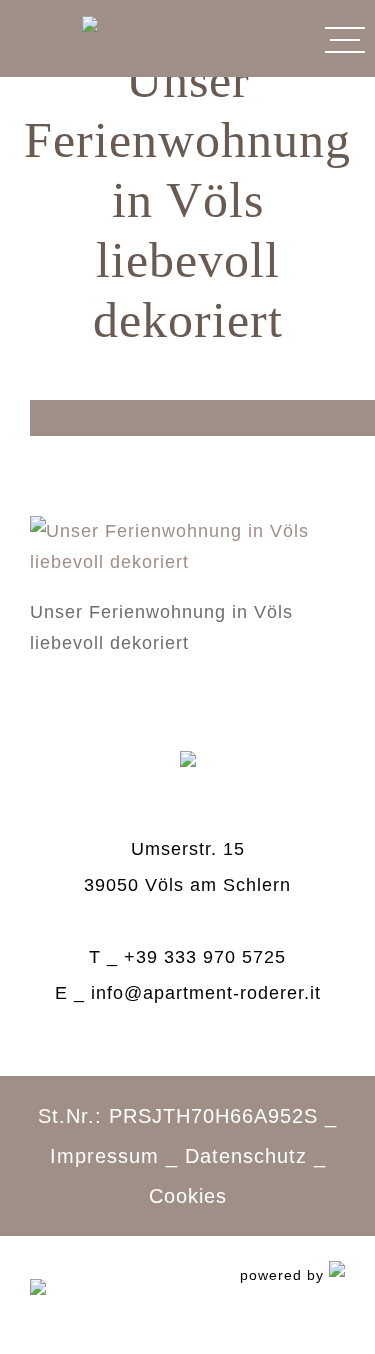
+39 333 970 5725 (205, 957)
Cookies (188, 1196)
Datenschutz (246, 1156)
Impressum (104, 1156)
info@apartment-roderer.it (206, 993)
